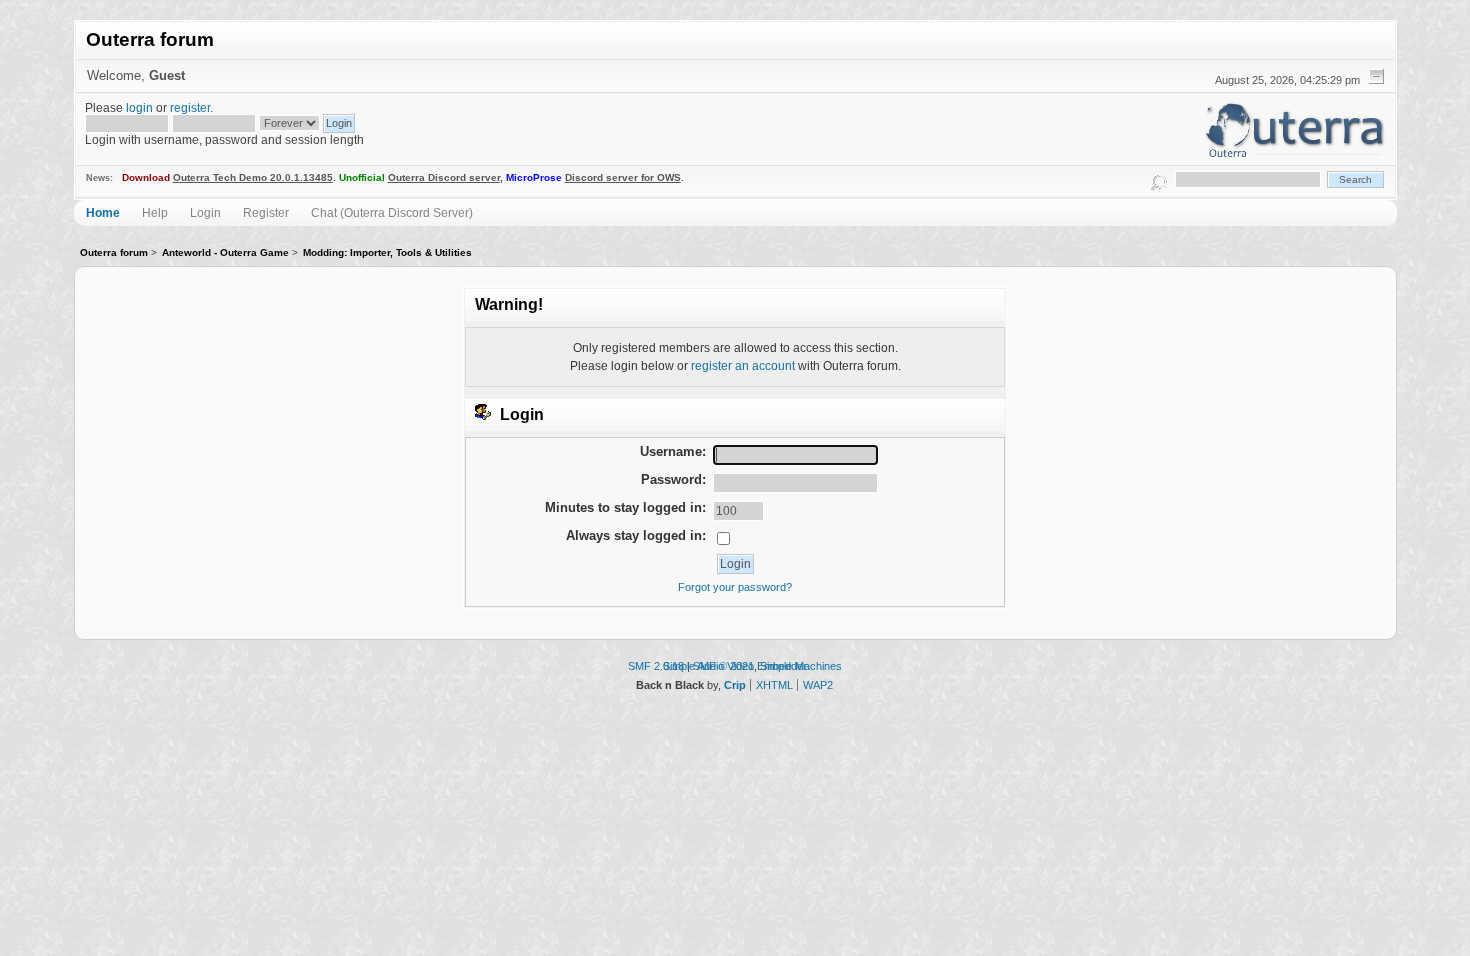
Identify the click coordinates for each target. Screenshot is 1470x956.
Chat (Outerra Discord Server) (392, 212)
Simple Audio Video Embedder (735, 666)
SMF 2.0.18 (656, 666)
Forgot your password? (735, 587)
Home (103, 212)
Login (205, 212)
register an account (743, 365)
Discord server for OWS (623, 177)
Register (266, 212)
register (190, 107)
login (139, 107)
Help (155, 212)
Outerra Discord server (444, 177)
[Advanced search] (1158, 179)
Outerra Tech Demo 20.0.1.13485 (253, 177)
